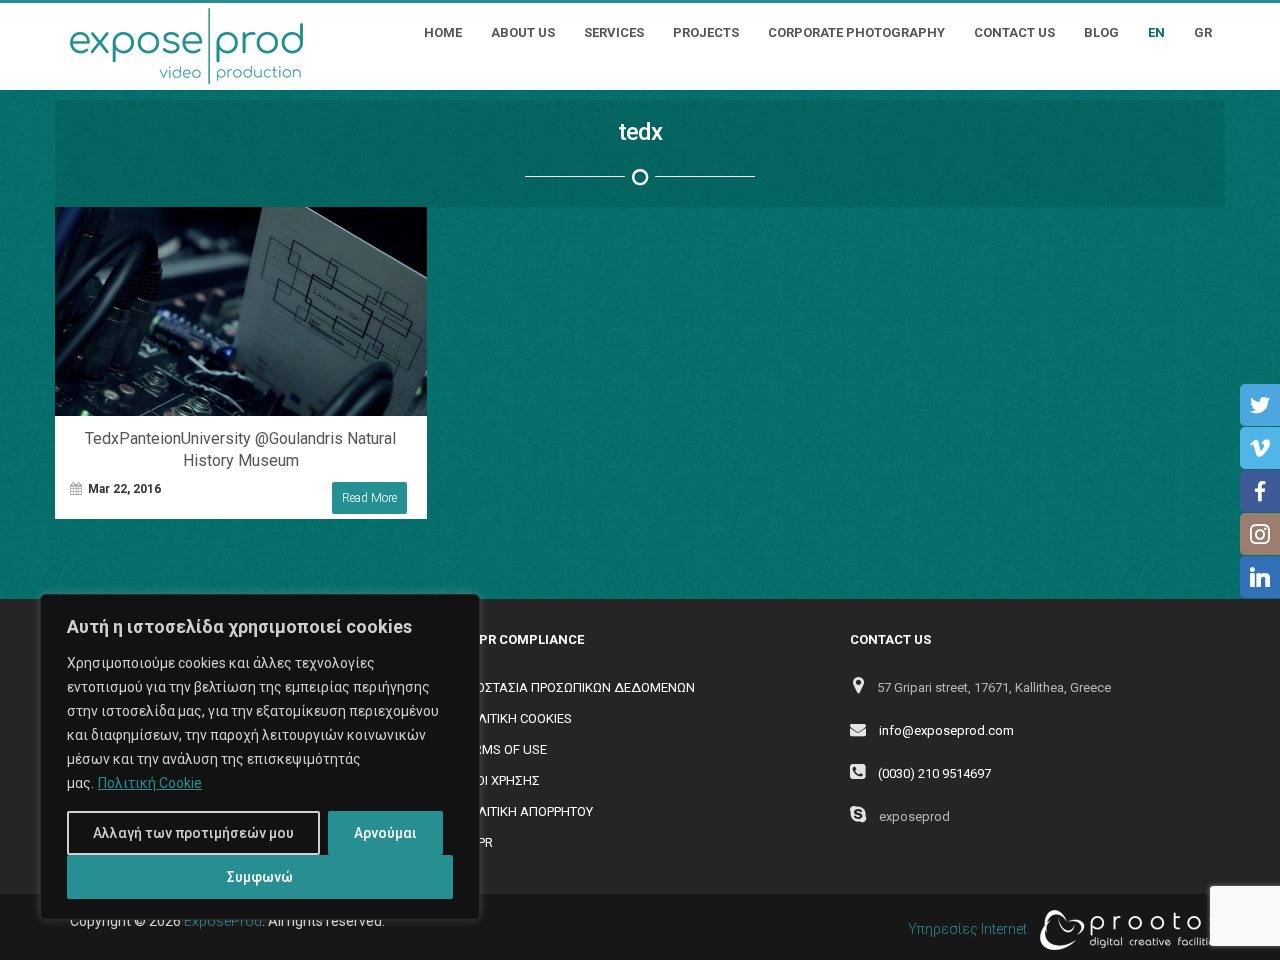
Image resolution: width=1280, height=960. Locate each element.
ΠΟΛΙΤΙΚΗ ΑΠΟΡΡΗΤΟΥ (526, 811)
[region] (260, 757)
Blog (1101, 32)
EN (1156, 32)
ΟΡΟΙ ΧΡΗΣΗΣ (500, 780)
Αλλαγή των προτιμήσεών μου (193, 833)
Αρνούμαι (385, 833)
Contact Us (1014, 32)
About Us (523, 32)
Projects (706, 32)
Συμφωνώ (260, 877)
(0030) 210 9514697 (934, 773)
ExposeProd (223, 921)
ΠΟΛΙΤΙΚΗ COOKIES (516, 718)
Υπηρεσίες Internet (969, 929)
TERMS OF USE (503, 749)
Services (614, 32)
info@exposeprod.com (946, 730)
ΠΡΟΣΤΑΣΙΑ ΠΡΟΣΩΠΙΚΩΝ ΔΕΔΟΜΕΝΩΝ (577, 687)
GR (1203, 32)
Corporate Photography (856, 32)
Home (443, 32)
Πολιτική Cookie (150, 783)
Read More (369, 498)
